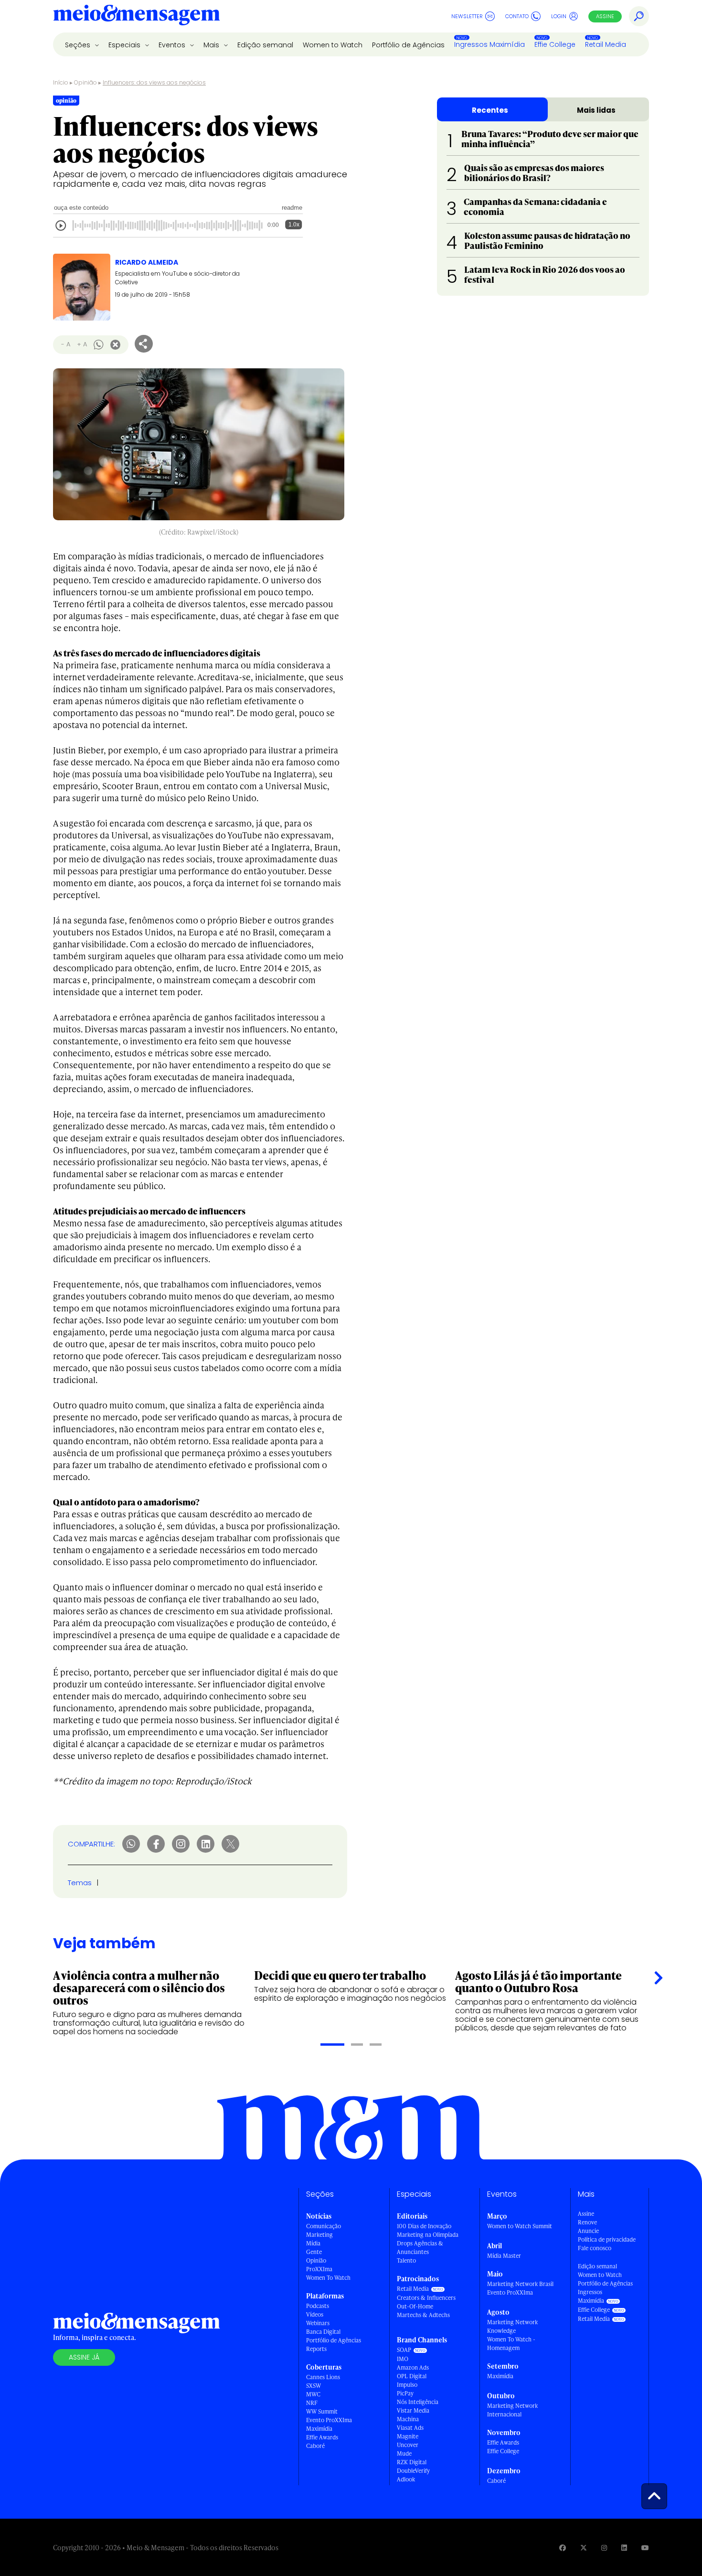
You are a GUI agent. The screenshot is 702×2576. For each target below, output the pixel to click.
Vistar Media (413, 2410)
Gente (314, 2252)
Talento (406, 2260)
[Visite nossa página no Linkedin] (624, 2548)
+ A (82, 344)
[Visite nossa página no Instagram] (604, 2548)
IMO (403, 2359)
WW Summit (322, 2411)
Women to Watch (333, 45)
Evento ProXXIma (329, 2420)
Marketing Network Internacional (512, 2410)
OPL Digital (412, 2376)
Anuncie (588, 2231)
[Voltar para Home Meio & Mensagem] (137, 16)
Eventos (173, 45)
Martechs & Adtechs (423, 2315)
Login (559, 16)
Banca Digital (323, 2332)
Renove (587, 2222)
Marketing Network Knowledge (512, 2326)
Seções (79, 45)
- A (66, 344)
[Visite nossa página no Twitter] (584, 2548)
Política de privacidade (607, 2239)
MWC (313, 2394)
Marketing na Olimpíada (428, 2235)
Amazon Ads (413, 2367)
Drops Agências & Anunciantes (420, 2248)
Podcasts (318, 2306)
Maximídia (319, 2429)
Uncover (408, 2445)
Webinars (318, 2323)
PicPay (405, 2393)
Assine (605, 16)
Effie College (555, 44)
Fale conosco (595, 2248)
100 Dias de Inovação (424, 2226)
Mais (212, 45)
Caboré (315, 2446)
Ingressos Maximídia (489, 44)
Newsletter (467, 16)
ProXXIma (319, 2269)
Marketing (319, 2235)
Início (61, 82)
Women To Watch (328, 2278)
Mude (404, 2453)
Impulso (407, 2385)
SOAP (404, 2350)
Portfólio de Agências (408, 45)
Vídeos (315, 2314)
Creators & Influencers (426, 2298)
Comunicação (324, 2226)
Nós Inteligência (418, 2402)
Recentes (490, 110)
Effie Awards (322, 2437)
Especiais (125, 45)
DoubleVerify (413, 2471)
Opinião (85, 82)
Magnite (408, 2436)
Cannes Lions (323, 2377)
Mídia (313, 2243)
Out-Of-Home (415, 2306)
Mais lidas (596, 110)
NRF (312, 2403)
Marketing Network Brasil (520, 2284)
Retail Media (606, 44)
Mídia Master (504, 2256)
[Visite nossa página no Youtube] (645, 2548)
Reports (316, 2349)
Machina (408, 2419)
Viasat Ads (410, 2428)
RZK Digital (412, 2462)
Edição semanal (265, 45)
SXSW (314, 2386)
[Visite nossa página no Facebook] (563, 2548)
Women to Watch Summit (520, 2226)
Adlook (406, 2479)
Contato (517, 16)
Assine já (84, 2357)
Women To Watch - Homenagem (511, 2344)
